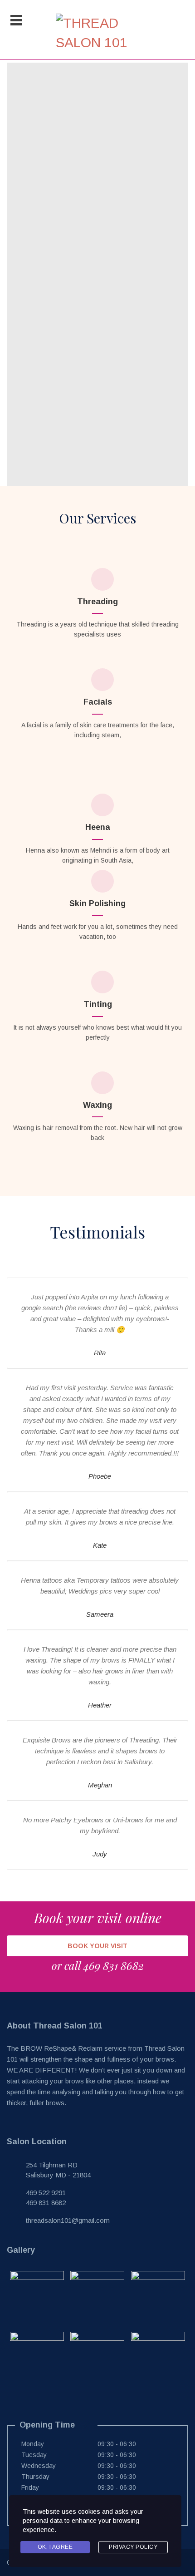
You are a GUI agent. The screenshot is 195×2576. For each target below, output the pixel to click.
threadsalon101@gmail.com (68, 2220)
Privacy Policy (133, 2547)
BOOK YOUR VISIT (97, 1946)
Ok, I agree (55, 2547)
